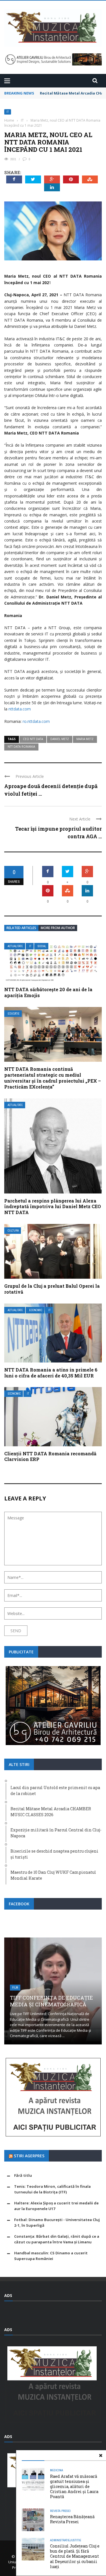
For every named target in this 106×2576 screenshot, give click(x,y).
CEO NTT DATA (33, 739)
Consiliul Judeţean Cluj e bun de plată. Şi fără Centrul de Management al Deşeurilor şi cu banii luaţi (75, 2556)
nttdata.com (20, 709)
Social (42, 946)
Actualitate (15, 946)
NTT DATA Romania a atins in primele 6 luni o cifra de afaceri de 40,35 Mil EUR (51, 1373)
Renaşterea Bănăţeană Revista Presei (72, 2519)
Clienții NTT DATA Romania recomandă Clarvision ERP (50, 1456)
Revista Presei (60, 2511)
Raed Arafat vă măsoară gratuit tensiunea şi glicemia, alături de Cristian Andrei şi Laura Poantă (74, 2487)
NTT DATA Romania (21, 747)
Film (15, 1988)
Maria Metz (85, 739)
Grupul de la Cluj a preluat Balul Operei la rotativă (52, 1289)
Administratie (60, 2540)
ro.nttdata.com (36, 721)
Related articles (21, 928)
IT (8, 112)
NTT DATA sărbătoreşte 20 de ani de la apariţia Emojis (48, 992)
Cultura (13, 1231)
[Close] (101, 2456)
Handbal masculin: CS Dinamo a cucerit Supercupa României (51, 2256)
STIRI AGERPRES (29, 2156)
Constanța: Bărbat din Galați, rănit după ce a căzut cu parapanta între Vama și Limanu (57, 2239)
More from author (58, 928)
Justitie (75, 2540)
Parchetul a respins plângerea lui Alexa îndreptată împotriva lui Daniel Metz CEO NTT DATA (53, 1207)
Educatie (14, 1014)
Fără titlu (23, 2175)
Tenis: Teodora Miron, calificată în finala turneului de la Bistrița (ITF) (52, 2189)
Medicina (57, 2470)
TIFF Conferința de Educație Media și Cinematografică (51, 2001)
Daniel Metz (60, 739)
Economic (36, 1310)
